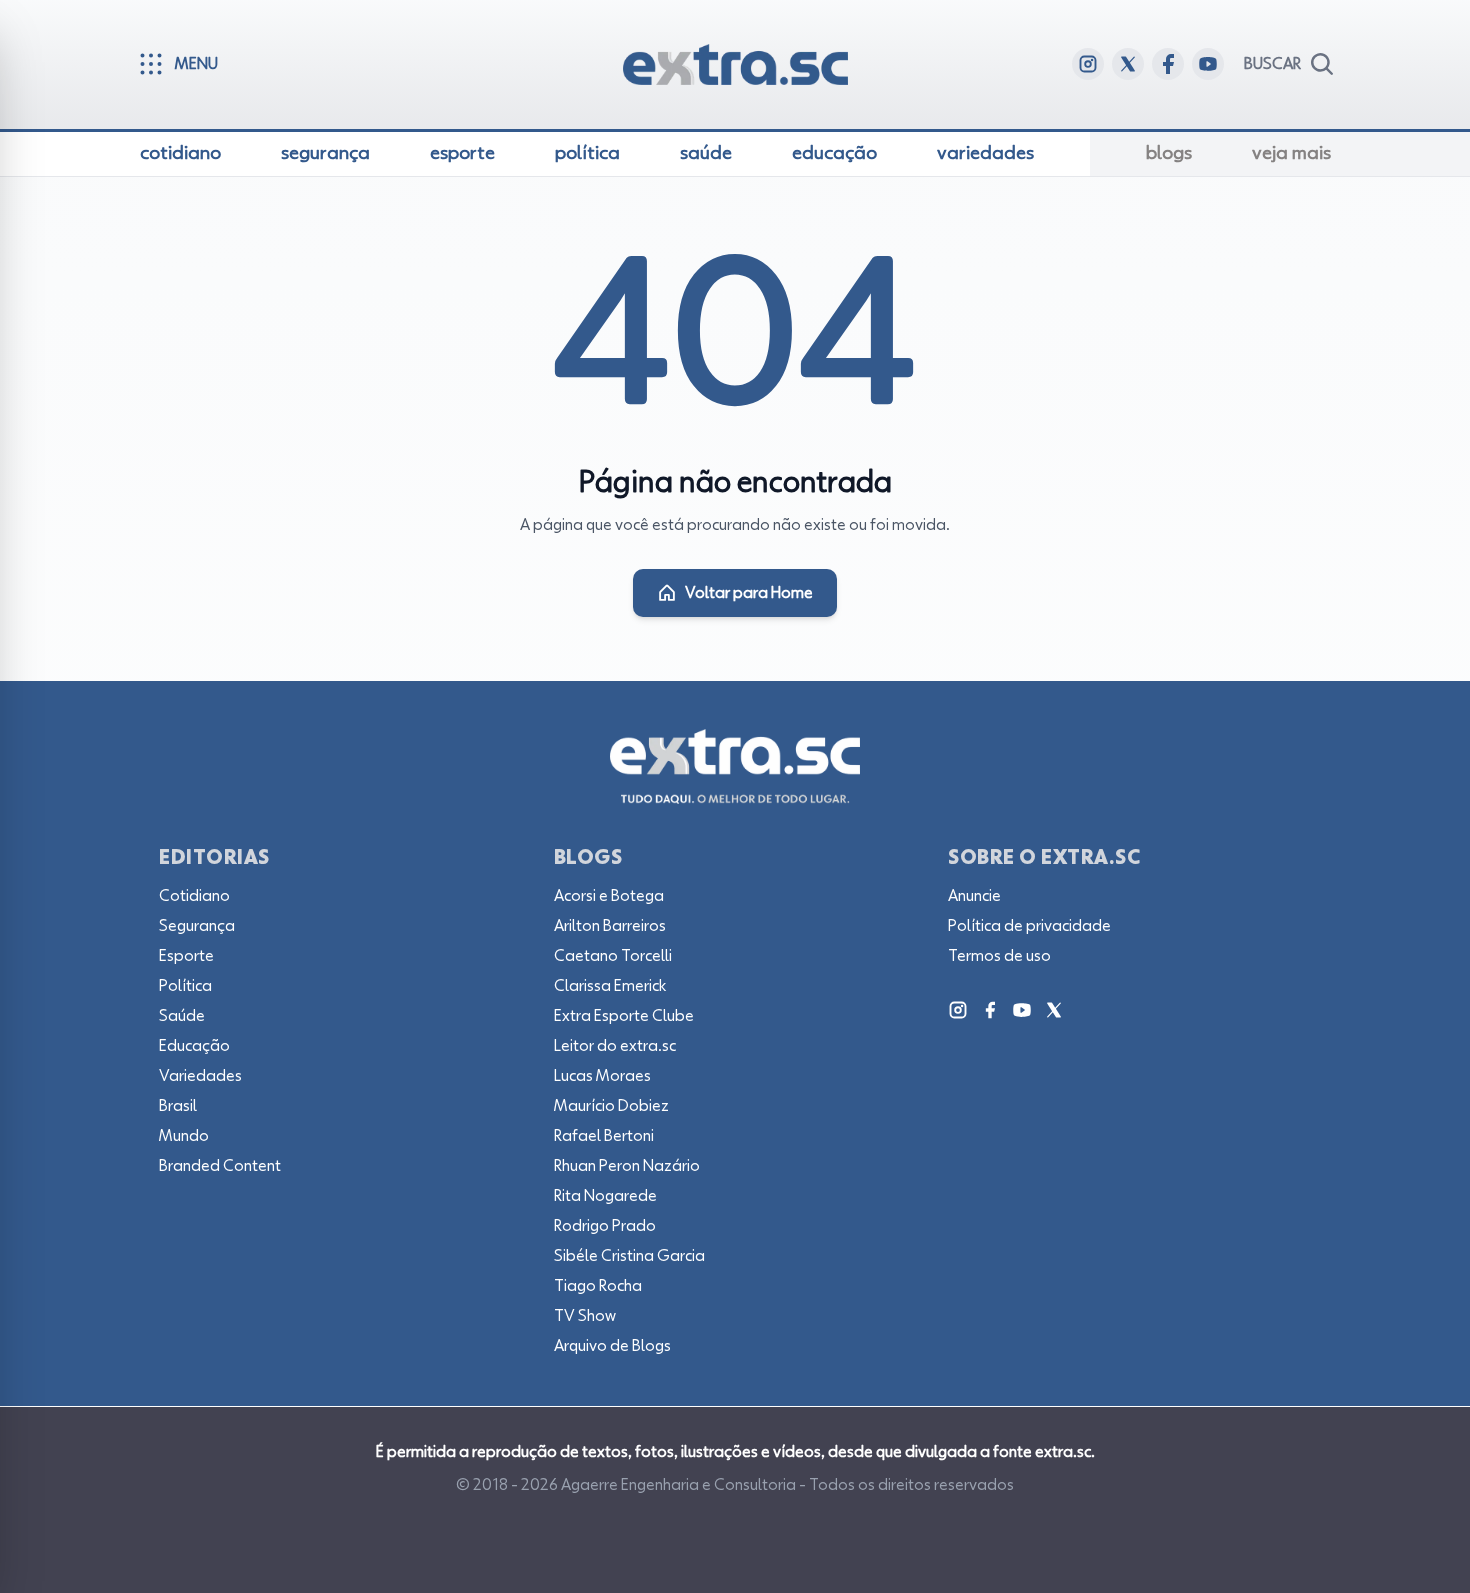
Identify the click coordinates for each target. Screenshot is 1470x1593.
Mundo (184, 1136)
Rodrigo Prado (605, 1226)
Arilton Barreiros (610, 926)
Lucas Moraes (602, 1076)
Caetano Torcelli (613, 956)
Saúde (182, 1016)
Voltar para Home (749, 593)
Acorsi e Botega (609, 896)
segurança (325, 153)
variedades (985, 153)
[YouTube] (1022, 1010)
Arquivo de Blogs (612, 1346)
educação (834, 153)
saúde (706, 153)
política (587, 153)
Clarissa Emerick (610, 986)
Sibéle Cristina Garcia (629, 1256)
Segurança (197, 926)
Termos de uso (999, 956)
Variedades (200, 1076)
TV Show (585, 1316)
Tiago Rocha (598, 1286)
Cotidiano (194, 896)
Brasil (178, 1106)
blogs (1169, 153)
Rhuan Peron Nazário (627, 1166)
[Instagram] (958, 1010)
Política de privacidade (1029, 926)
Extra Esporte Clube (624, 1016)
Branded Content (220, 1166)
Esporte (186, 956)
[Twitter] (1054, 1010)
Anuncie (974, 896)
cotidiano (180, 153)
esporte (462, 153)
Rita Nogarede (605, 1196)
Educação (194, 1046)
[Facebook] (990, 1010)
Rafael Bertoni (604, 1136)
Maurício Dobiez (611, 1106)
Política (185, 986)
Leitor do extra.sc (615, 1046)
